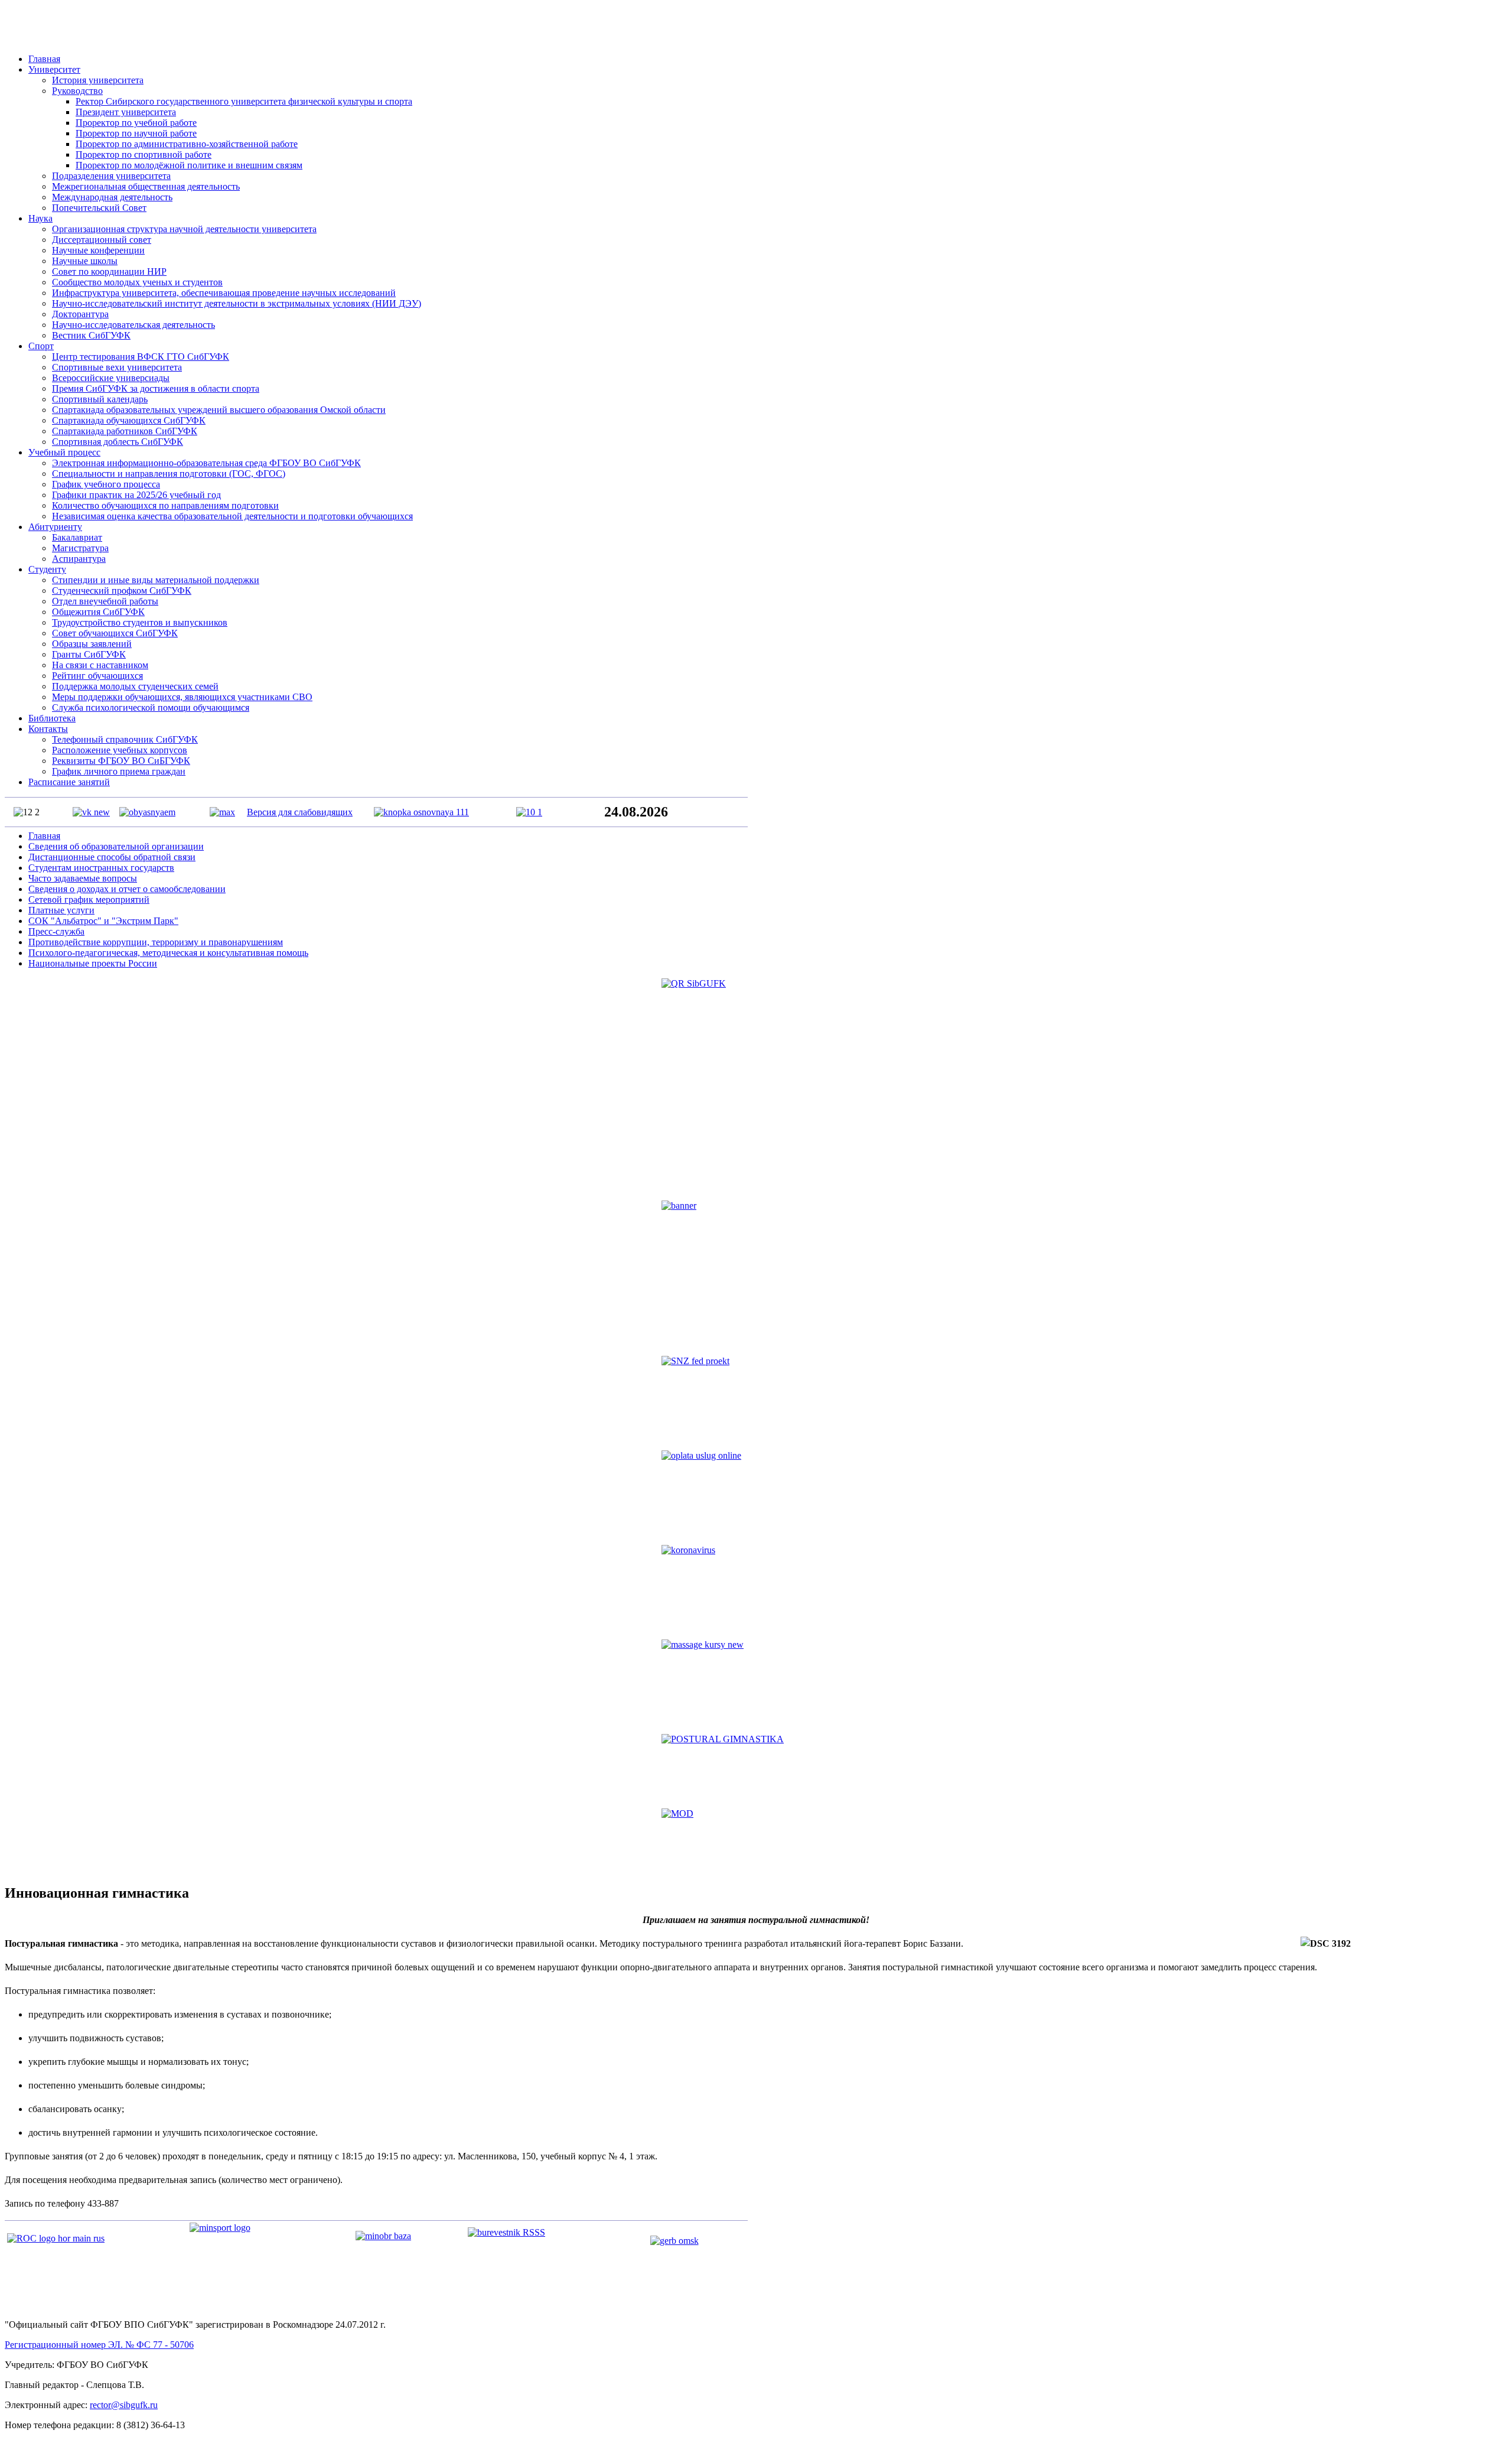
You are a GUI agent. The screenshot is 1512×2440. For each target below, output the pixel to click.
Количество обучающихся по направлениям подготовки (165, 505)
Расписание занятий (69, 782)
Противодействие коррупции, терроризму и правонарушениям (156, 942)
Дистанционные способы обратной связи (112, 857)
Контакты (48, 729)
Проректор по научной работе (136, 133)
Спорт (41, 346)
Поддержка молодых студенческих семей (135, 686)
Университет (54, 69)
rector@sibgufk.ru (124, 2405)
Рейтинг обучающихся (97, 676)
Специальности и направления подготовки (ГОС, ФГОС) (169, 474)
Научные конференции (98, 250)
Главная (44, 59)
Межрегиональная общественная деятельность (146, 186)
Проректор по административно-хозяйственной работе (187, 144)
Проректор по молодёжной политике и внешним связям (189, 165)
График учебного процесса (106, 484)
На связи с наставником (100, 665)
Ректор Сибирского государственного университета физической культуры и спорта (244, 101)
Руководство (77, 91)
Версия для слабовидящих (300, 812)
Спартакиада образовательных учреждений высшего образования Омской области (219, 410)
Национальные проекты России (93, 963)
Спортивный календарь (100, 399)
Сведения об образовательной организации (116, 846)
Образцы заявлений (92, 644)
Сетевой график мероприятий (89, 899)
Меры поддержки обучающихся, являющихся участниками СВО (182, 697)
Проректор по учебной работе (136, 123)
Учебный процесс (64, 452)
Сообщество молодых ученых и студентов (137, 282)
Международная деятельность (112, 197)
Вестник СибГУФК (91, 335)
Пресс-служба (56, 931)
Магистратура (80, 548)
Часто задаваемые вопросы (83, 878)
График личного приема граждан (119, 771)
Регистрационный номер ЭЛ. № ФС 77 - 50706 (99, 2345)
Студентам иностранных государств (101, 868)
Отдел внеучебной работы (105, 601)
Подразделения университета (111, 176)
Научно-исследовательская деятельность (133, 325)
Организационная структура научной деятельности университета (184, 229)
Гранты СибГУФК (89, 654)
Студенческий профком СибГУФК (122, 591)
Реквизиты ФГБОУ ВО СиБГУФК (121, 761)
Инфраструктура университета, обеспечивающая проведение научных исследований (224, 293)
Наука (40, 218)
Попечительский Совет (99, 208)
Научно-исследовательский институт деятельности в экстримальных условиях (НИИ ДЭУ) (237, 303)
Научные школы (85, 261)
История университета (98, 80)
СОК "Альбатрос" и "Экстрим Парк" (103, 921)
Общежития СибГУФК (98, 612)
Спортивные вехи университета (117, 367)
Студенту (47, 569)
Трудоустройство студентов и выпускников (140, 622)
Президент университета (126, 112)
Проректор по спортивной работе (144, 154)
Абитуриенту (55, 527)
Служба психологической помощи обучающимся (151, 707)
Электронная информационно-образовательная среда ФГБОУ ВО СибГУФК (206, 463)
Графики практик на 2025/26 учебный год (136, 495)
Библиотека (52, 718)
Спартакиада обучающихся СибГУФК (129, 420)
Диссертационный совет (102, 240)
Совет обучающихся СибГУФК (115, 633)
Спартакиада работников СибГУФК (125, 431)
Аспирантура (79, 559)
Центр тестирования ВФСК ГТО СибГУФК (141, 357)
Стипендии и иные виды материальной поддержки (156, 580)
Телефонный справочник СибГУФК (125, 739)
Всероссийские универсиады (111, 378)
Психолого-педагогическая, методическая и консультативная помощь (168, 953)
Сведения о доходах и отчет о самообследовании (127, 889)
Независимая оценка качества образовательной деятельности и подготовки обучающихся (232, 516)
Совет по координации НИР (109, 271)
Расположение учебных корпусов (120, 750)
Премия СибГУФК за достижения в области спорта (156, 388)
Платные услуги (61, 910)
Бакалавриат (77, 537)
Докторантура (80, 314)
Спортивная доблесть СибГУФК (118, 442)
